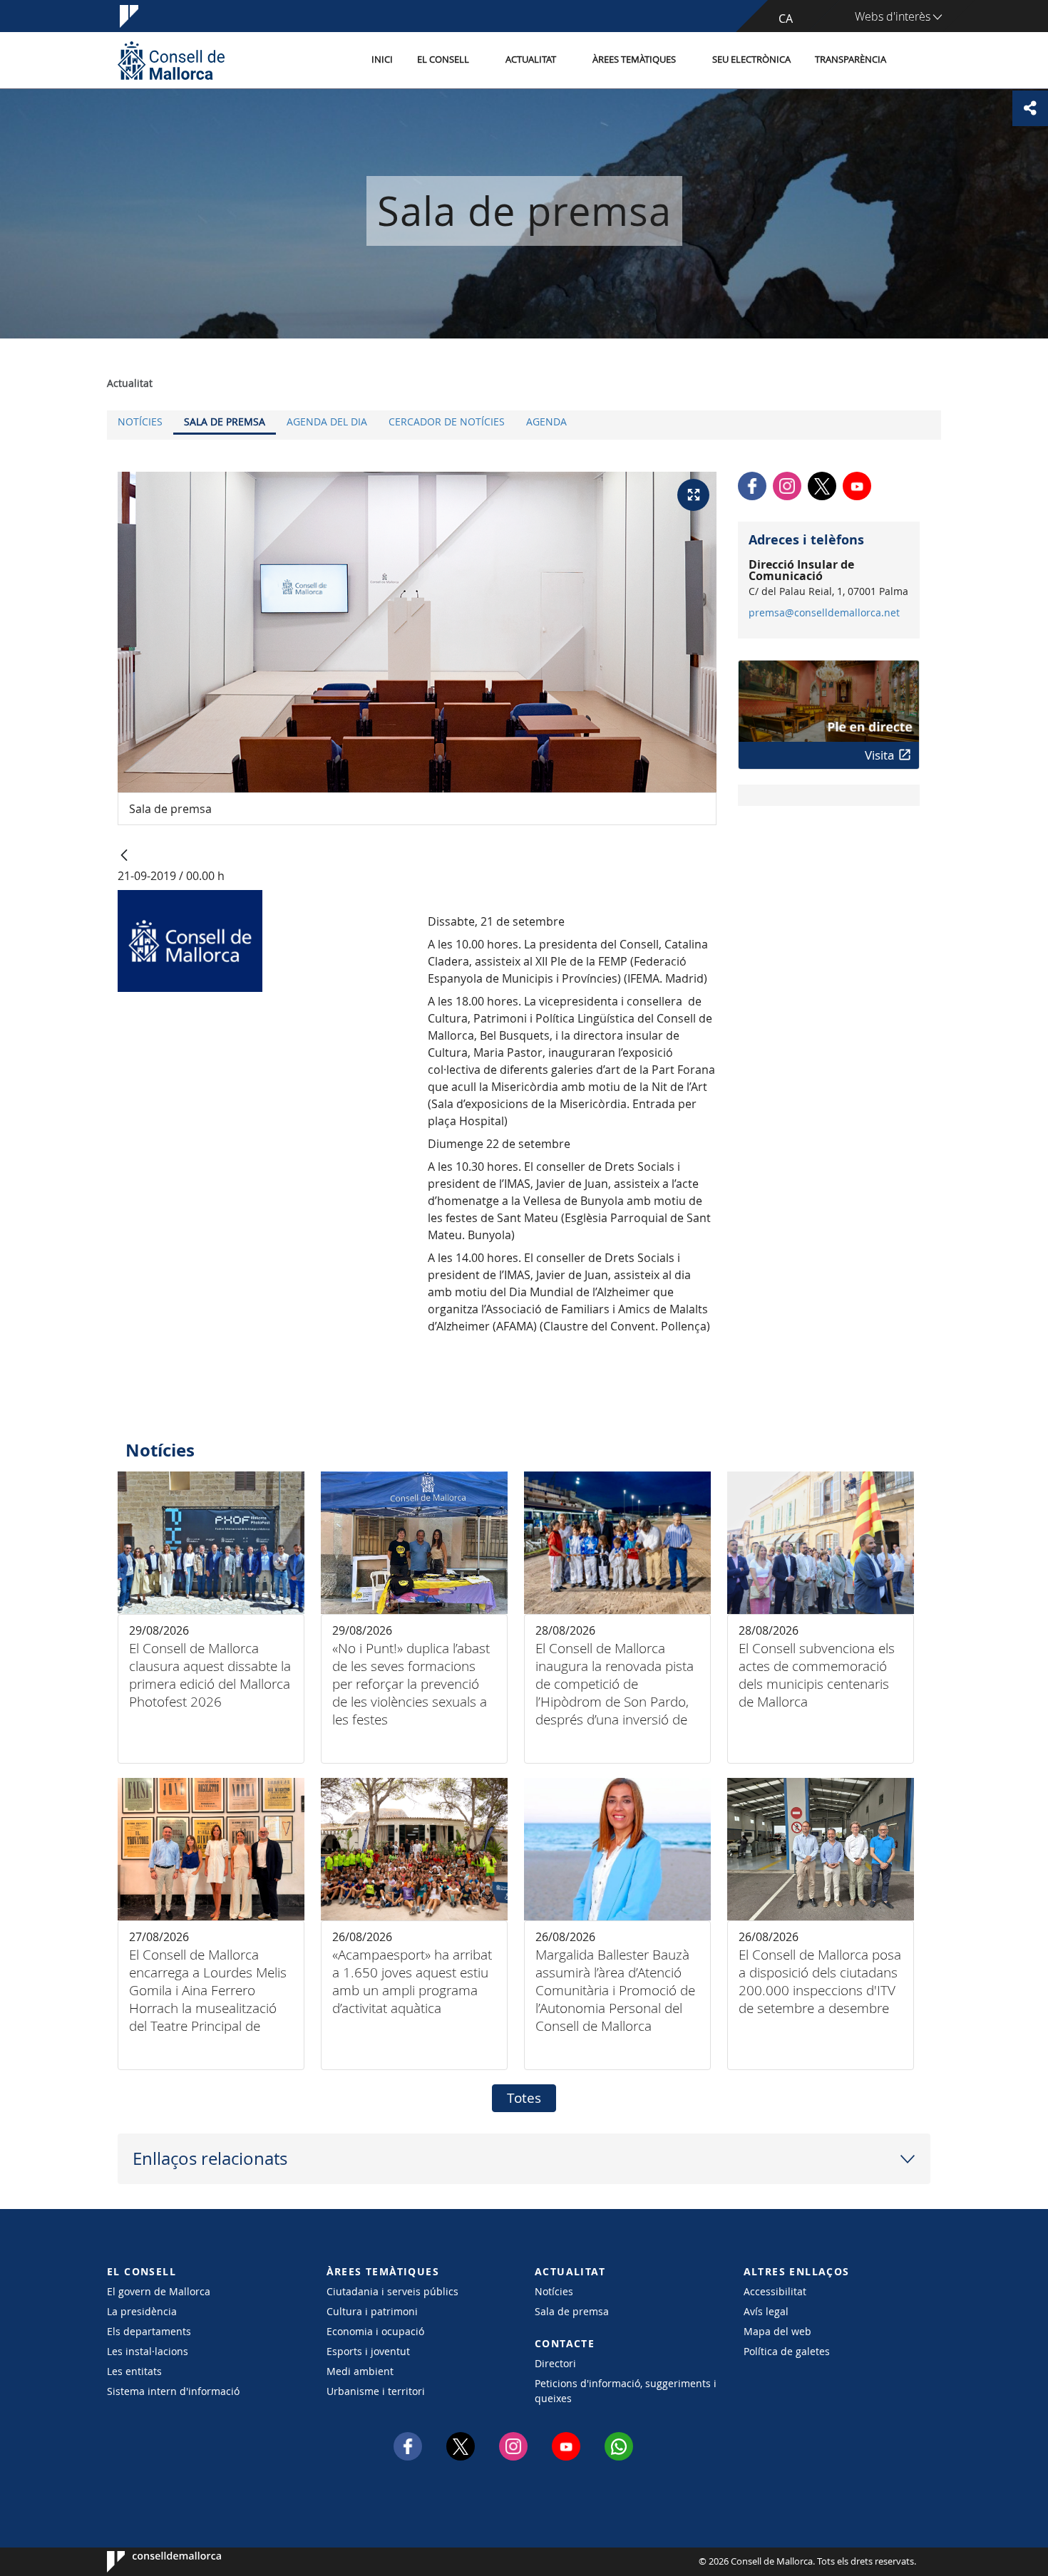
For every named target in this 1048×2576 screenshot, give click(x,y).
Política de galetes (787, 2351)
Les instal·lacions (148, 2351)
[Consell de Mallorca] (171, 60)
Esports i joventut (368, 2351)
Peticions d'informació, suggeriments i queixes (626, 2391)
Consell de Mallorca (150, 2562)
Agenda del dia (327, 421)
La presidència (142, 2311)
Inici (382, 60)
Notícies (140, 421)
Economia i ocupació (375, 2331)
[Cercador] (914, 61)
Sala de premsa (225, 421)
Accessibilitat (775, 2291)
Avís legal (766, 2311)
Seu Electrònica (751, 60)
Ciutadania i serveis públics (392, 2291)
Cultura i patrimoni (372, 2311)
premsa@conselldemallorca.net (824, 613)
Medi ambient (360, 2371)
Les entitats (134, 2371)
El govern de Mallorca (159, 2291)
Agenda (546, 421)
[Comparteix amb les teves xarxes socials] (1030, 108)
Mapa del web (777, 2331)
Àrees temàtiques (634, 60)
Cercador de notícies (447, 421)
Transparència (851, 60)
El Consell (443, 60)
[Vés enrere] (124, 856)
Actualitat (531, 60)
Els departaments (149, 2331)
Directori (555, 2363)
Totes (524, 2098)
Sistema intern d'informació (173, 2391)
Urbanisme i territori (376, 2391)
